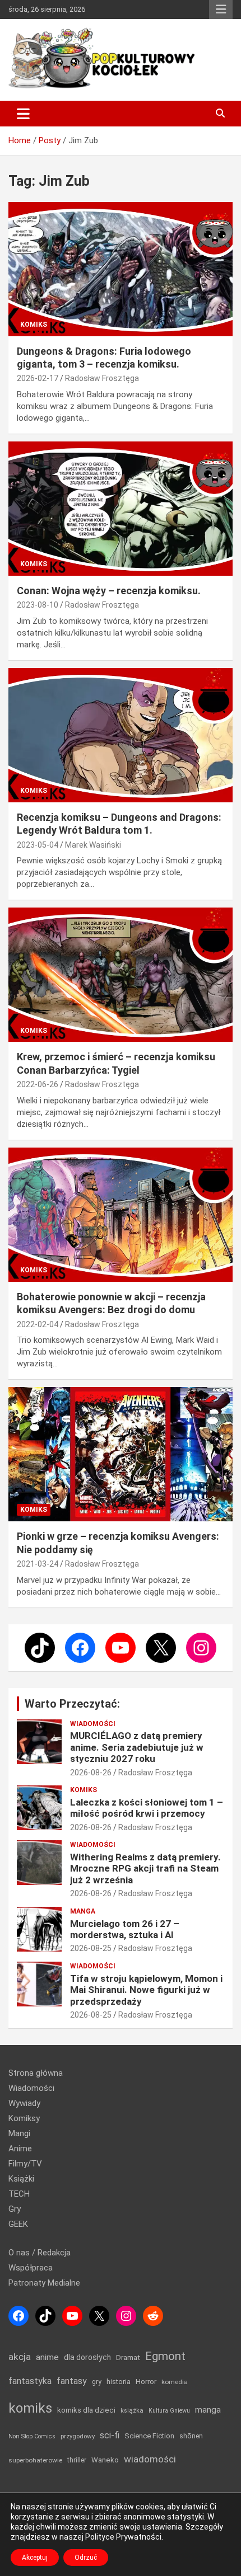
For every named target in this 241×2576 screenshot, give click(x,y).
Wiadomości (93, 1724)
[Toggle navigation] (23, 114)
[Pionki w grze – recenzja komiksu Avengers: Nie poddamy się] (121, 1454)
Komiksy (24, 2118)
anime (47, 2357)
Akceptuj (35, 2558)
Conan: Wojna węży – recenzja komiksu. (109, 591)
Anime (20, 2149)
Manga (83, 1911)
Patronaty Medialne (44, 2283)
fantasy (72, 2381)
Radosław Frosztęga (102, 378)
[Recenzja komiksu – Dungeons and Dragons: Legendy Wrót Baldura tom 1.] (121, 735)
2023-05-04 (38, 845)
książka (132, 2411)
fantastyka (30, 2381)
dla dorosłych (87, 2357)
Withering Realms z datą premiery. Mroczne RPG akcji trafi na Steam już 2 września (145, 1868)
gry (97, 2382)
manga (208, 2410)
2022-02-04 (38, 1324)
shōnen (191, 2436)
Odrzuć (86, 2558)
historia (119, 2382)
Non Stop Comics (32, 2436)
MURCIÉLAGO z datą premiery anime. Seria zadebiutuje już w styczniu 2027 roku (137, 1747)
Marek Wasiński (93, 845)
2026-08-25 (91, 1948)
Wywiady (24, 2103)
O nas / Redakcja (40, 2253)
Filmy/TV (25, 2164)
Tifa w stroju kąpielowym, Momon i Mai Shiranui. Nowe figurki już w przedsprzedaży (146, 1990)
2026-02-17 (38, 378)
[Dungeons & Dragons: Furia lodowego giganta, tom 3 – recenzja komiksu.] (121, 269)
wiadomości (150, 2459)
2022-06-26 (38, 1084)
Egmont (165, 2356)
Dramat (128, 2358)
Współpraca (31, 2268)
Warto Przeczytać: (72, 1704)
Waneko (105, 2460)
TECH (19, 2194)
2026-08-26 (91, 1773)
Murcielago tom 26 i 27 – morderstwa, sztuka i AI (125, 1929)
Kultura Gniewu (169, 2411)
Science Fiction (149, 2436)
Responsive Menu (221, 10)
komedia (175, 2382)
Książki (21, 2179)
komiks (30, 2408)
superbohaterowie (35, 2460)
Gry (15, 2209)
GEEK (18, 2224)
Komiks (34, 325)
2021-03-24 (38, 1564)
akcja (20, 2357)
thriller (77, 2460)
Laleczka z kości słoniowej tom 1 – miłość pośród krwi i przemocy (147, 1808)
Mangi (19, 2133)
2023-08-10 (38, 605)
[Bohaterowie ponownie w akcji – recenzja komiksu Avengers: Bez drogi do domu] (121, 1214)
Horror (146, 2382)
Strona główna (36, 2073)
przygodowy (78, 2436)
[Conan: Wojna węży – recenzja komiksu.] (121, 508)
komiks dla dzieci (86, 2410)
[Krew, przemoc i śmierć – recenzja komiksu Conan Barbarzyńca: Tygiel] (121, 975)
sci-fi (110, 2435)
